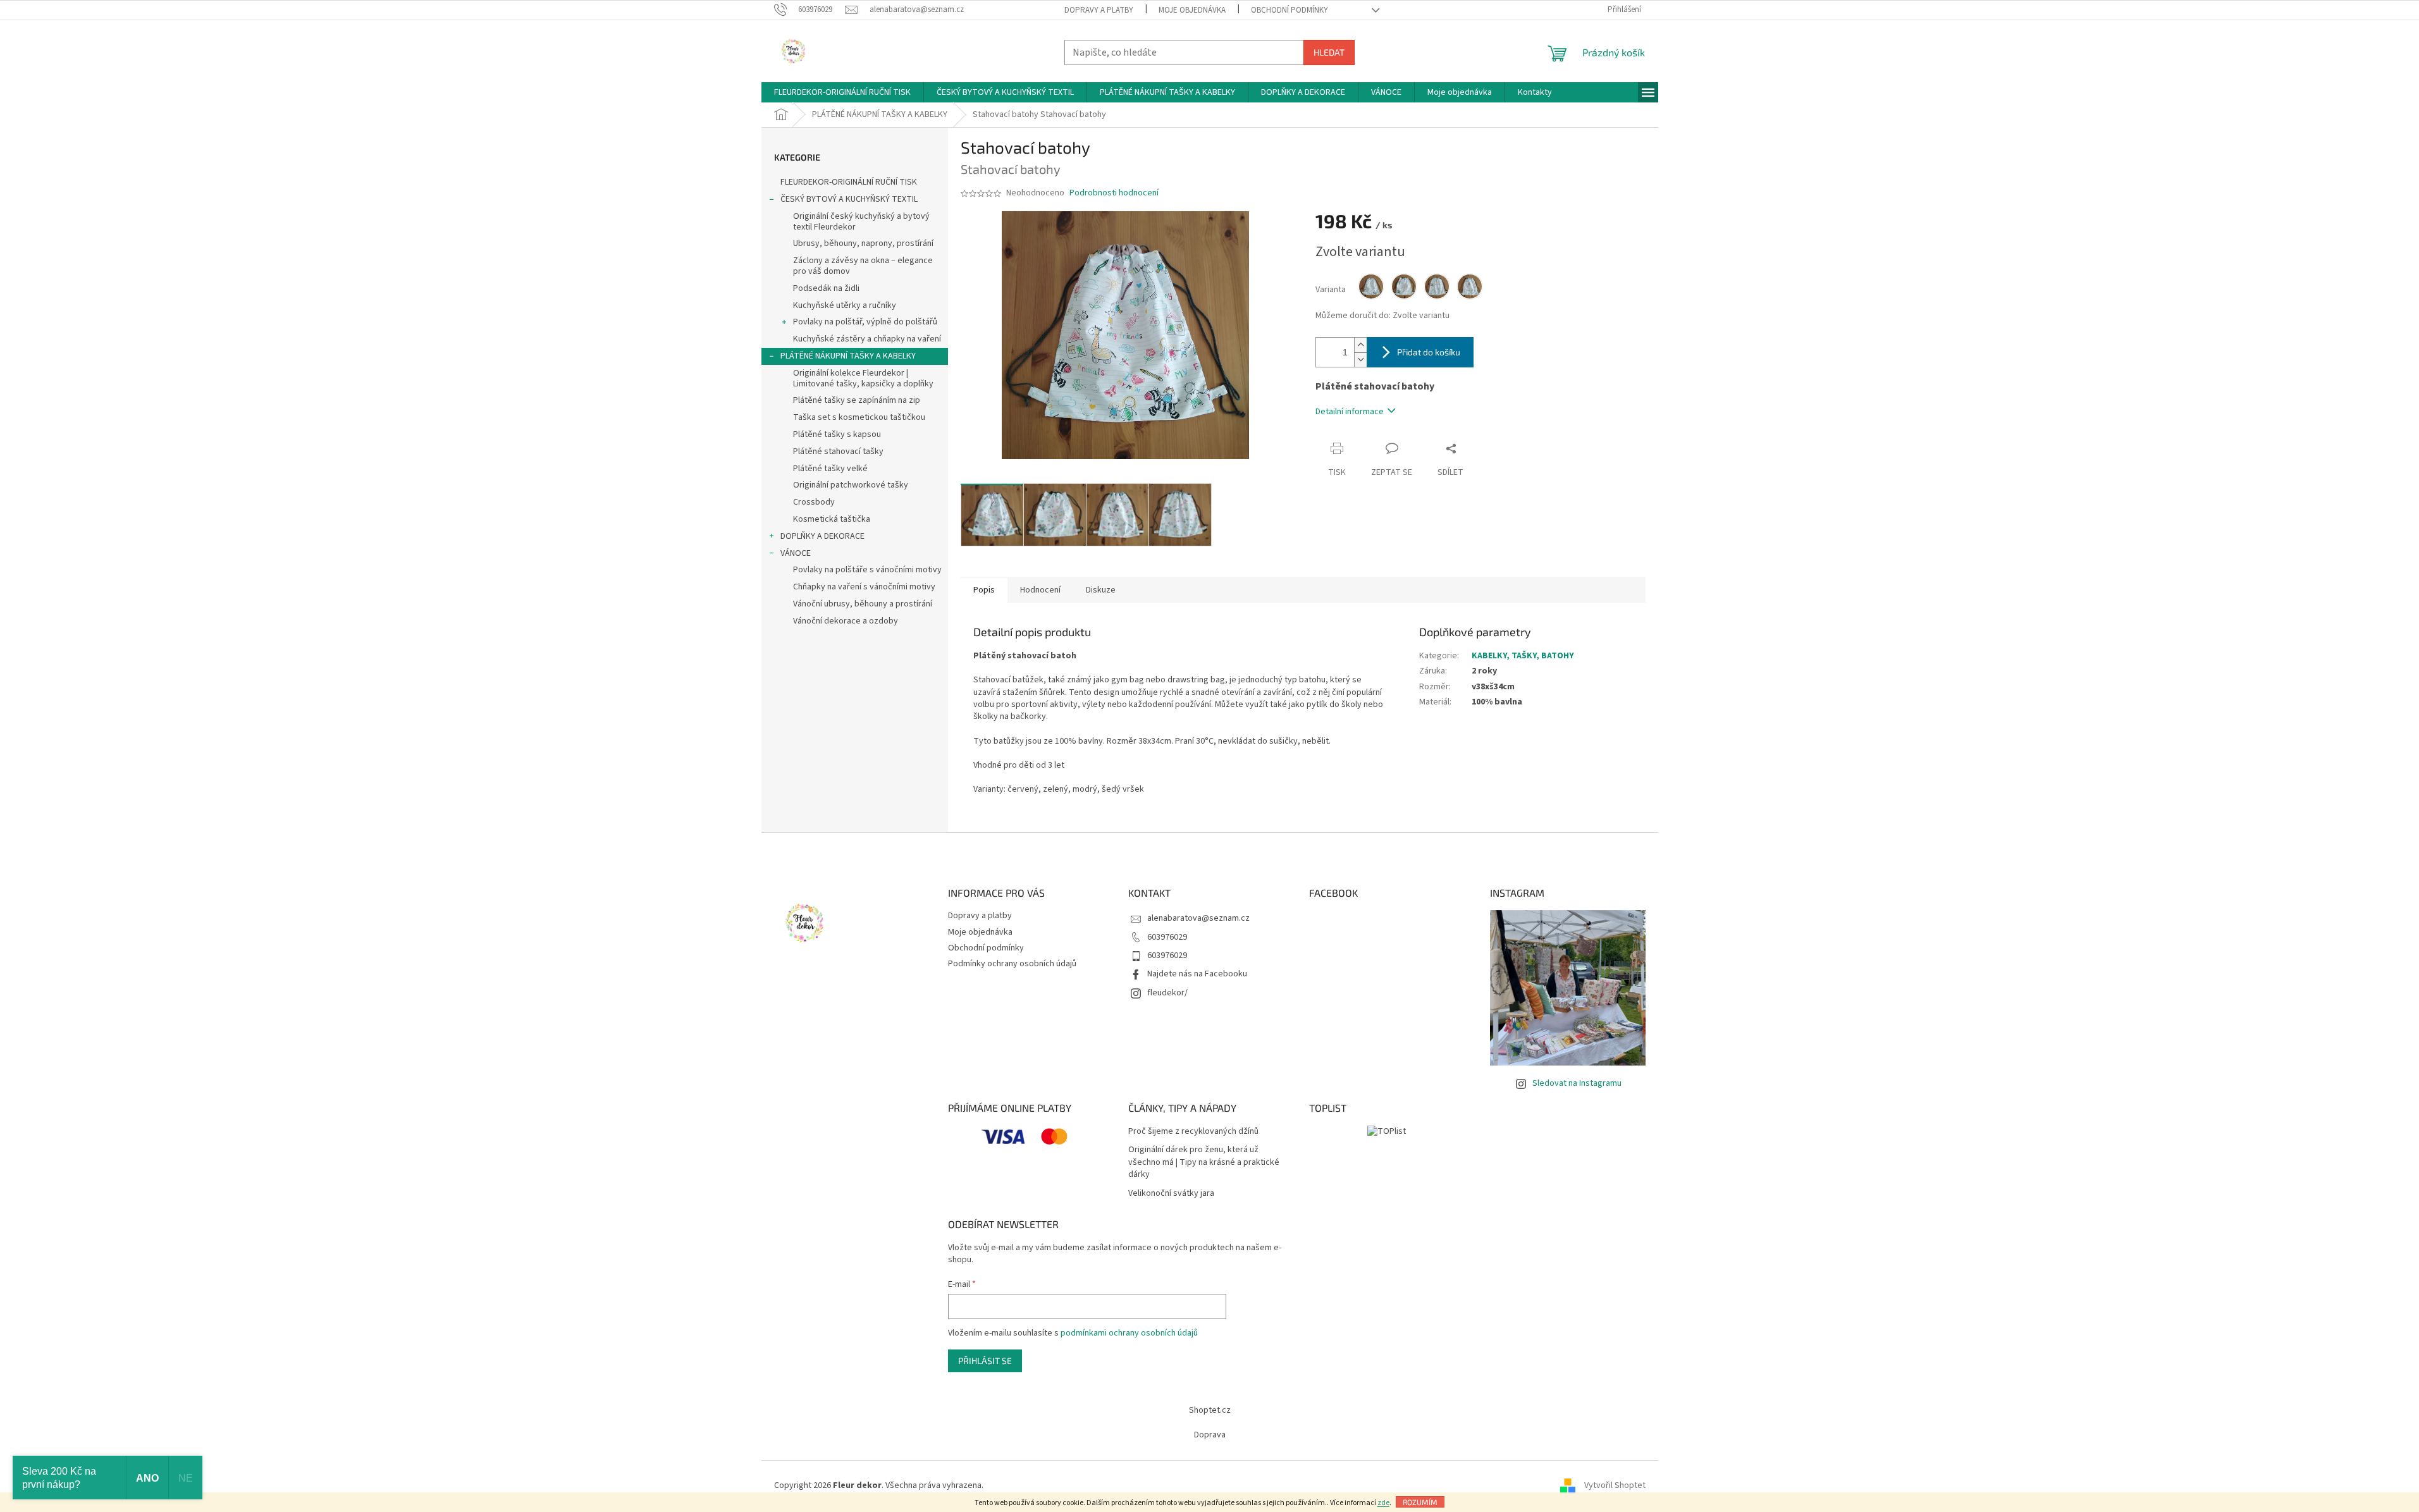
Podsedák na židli (826, 288)
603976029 (1167, 937)
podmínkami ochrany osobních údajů (1129, 1333)
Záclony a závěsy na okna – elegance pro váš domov (863, 266)
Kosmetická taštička (832, 519)
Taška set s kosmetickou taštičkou (859, 417)
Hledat (1329, 52)
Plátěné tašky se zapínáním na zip (857, 400)
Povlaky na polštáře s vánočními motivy (867, 570)
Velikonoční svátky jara (1171, 1194)
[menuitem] (842, 92)
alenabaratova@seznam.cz (1198, 918)
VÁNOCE (796, 553)
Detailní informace (1350, 412)
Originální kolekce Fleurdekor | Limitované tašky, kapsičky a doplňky (863, 378)
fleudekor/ (1167, 993)
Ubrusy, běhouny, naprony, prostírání (863, 243)
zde (1383, 1503)
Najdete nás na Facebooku (1197, 974)
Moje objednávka (1192, 10)
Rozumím (1420, 1502)
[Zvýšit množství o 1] (1360, 345)
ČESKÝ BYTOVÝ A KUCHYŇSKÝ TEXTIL (849, 199)
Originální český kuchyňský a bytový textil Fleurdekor (861, 222)
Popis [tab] (984, 590)
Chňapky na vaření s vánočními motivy (864, 587)
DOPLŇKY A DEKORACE (822, 536)
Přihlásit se (985, 1361)
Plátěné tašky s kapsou (837, 434)
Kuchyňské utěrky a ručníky (845, 305)
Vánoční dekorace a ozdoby (846, 621)
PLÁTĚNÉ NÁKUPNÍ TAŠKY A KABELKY (848, 356)
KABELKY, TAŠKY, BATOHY (1523, 656)
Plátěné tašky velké (830, 469)
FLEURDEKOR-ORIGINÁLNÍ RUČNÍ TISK (849, 182)
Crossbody (814, 502)
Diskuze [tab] (1101, 590)
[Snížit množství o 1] (1360, 360)
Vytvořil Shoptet (1615, 1486)
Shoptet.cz (1210, 1410)
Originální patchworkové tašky (851, 485)
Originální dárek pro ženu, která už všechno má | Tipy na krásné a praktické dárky (1204, 1162)
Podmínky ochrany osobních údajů (1012, 964)
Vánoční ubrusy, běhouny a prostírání (863, 604)
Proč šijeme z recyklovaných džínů (1193, 1132)
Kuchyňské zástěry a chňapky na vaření (867, 339)
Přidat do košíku (1429, 352)
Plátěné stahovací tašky (838, 452)
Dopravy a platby (1099, 10)
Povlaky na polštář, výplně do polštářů (865, 322)
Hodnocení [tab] (1040, 590)
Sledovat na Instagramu (1577, 1083)
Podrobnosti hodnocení (1114, 193)
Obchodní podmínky (1290, 10)
